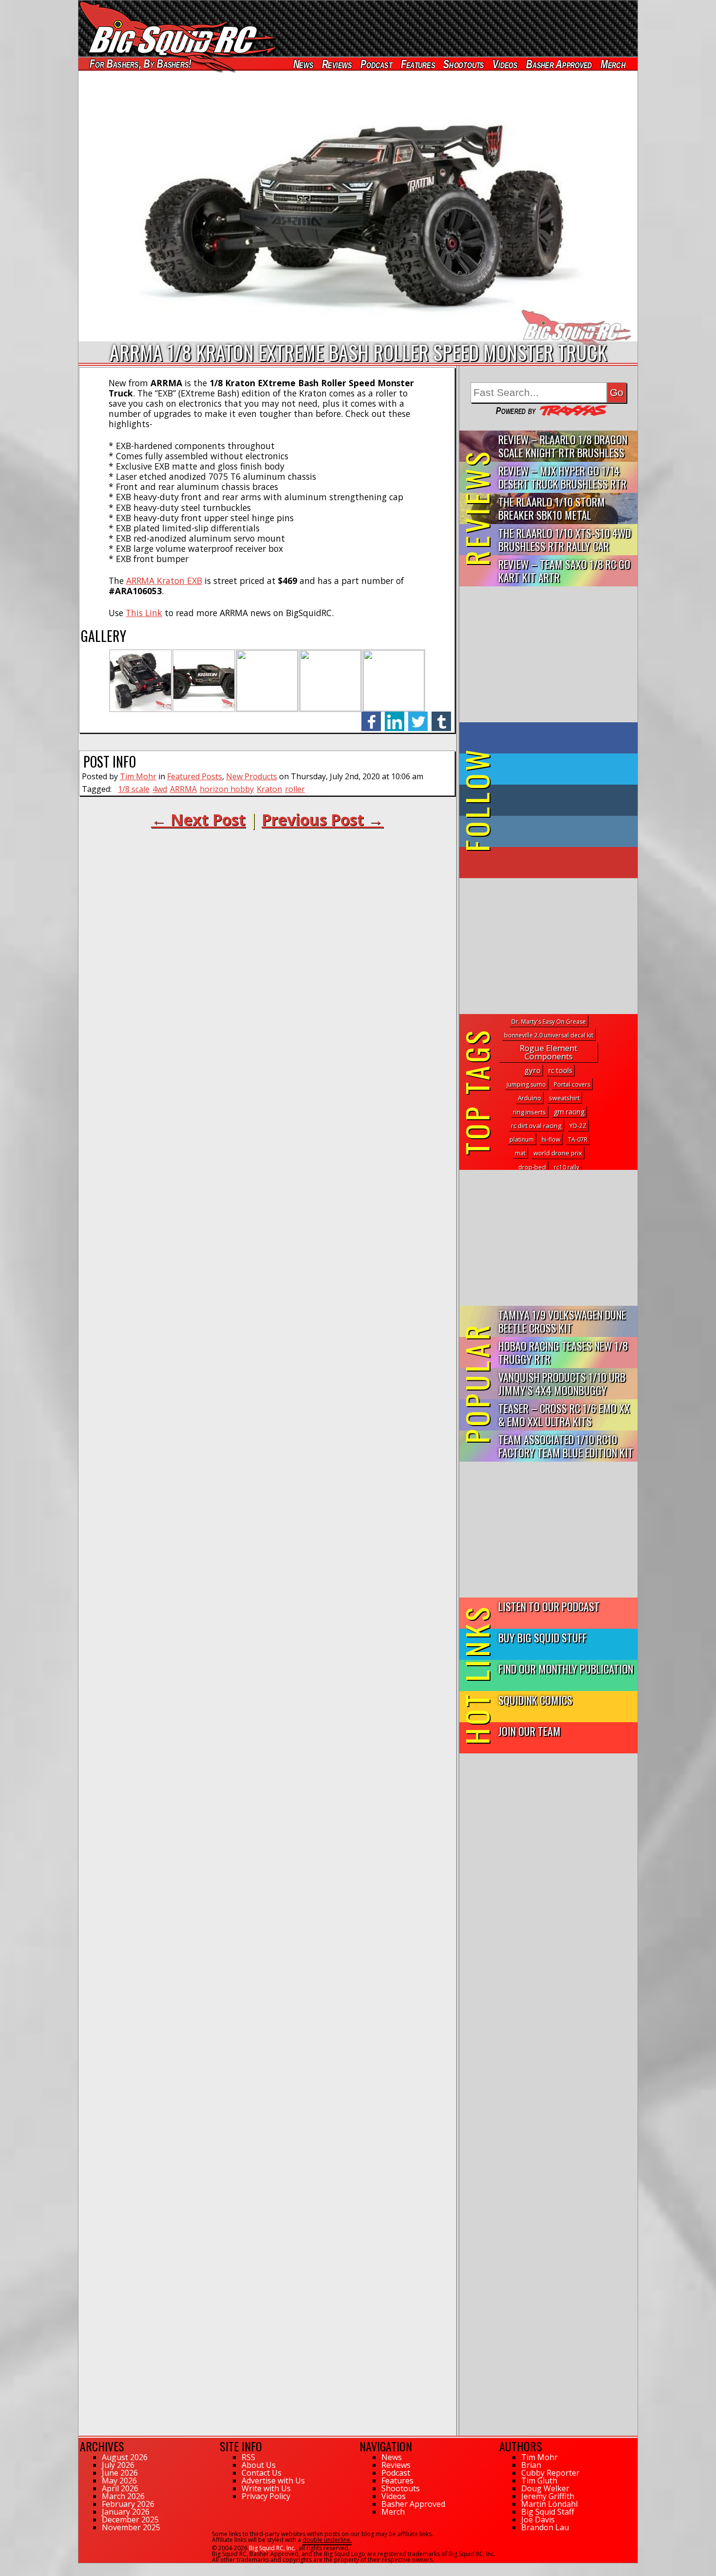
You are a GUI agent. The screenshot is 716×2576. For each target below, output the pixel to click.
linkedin (395, 716)
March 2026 (123, 2496)
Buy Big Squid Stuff (543, 1637)
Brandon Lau (545, 2527)
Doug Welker (545, 2488)
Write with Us (266, 2488)
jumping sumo (526, 1084)
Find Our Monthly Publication (566, 1668)
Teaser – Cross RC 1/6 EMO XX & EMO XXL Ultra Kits (564, 1414)
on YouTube (556, 863)
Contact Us (262, 2473)
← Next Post (198, 819)
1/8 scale (134, 789)
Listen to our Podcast (549, 1606)
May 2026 (119, 2481)
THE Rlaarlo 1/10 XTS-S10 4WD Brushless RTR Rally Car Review (565, 540)
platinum (522, 1139)
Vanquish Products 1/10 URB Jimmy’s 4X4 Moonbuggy (562, 1383)
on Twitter (562, 769)
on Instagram (546, 831)
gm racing (569, 1112)
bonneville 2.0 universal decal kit (549, 1035)
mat (520, 1153)
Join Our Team (529, 1731)
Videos (505, 64)
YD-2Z (578, 1126)
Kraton (269, 789)
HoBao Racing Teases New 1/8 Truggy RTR (563, 1352)
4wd (160, 789)
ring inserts (529, 1112)
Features (417, 64)
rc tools (560, 1070)
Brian (531, 2465)
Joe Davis (538, 2520)
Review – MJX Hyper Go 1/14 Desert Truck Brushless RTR (562, 477)
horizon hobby (227, 789)
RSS (248, 2457)
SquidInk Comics (535, 1700)
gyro (533, 1070)
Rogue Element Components (548, 1052)
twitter (418, 716)
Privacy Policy (266, 2496)
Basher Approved (559, 64)
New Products (252, 776)
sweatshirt (564, 1098)
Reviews (337, 64)
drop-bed (532, 1167)
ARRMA (183, 789)
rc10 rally (566, 1167)
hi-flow (551, 1139)
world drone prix (558, 1153)
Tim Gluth (539, 2481)
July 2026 (118, 2465)
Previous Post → (322, 819)
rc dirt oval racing (536, 1126)
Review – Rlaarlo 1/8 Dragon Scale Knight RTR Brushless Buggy (563, 446)
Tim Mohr (138, 776)
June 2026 (120, 2473)
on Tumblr (562, 800)
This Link (144, 613)
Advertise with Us (273, 2481)
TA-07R (578, 1139)
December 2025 (130, 2520)
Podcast (376, 64)
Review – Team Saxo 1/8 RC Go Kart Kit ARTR (564, 570)
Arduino (529, 1098)
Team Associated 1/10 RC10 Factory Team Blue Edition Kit (566, 1446)
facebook (371, 716)
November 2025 (131, 2527)
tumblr (441, 716)
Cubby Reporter (550, 2473)
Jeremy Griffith (548, 2496)
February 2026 (128, 2504)
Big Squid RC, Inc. (272, 2548)
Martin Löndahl (549, 2504)
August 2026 (125, 2457)
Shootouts (463, 64)
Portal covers (572, 1084)
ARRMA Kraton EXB (164, 581)
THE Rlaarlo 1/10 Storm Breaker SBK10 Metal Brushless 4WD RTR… (552, 509)
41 (82, 2568)
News (303, 64)
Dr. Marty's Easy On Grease (549, 1022)
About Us (259, 2465)
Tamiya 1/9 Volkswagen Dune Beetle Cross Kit (562, 1321)
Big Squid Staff (548, 2512)
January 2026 (126, 2512)
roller (295, 789)
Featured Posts (195, 776)
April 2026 (120, 2488)
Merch (613, 64)
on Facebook (551, 738)
